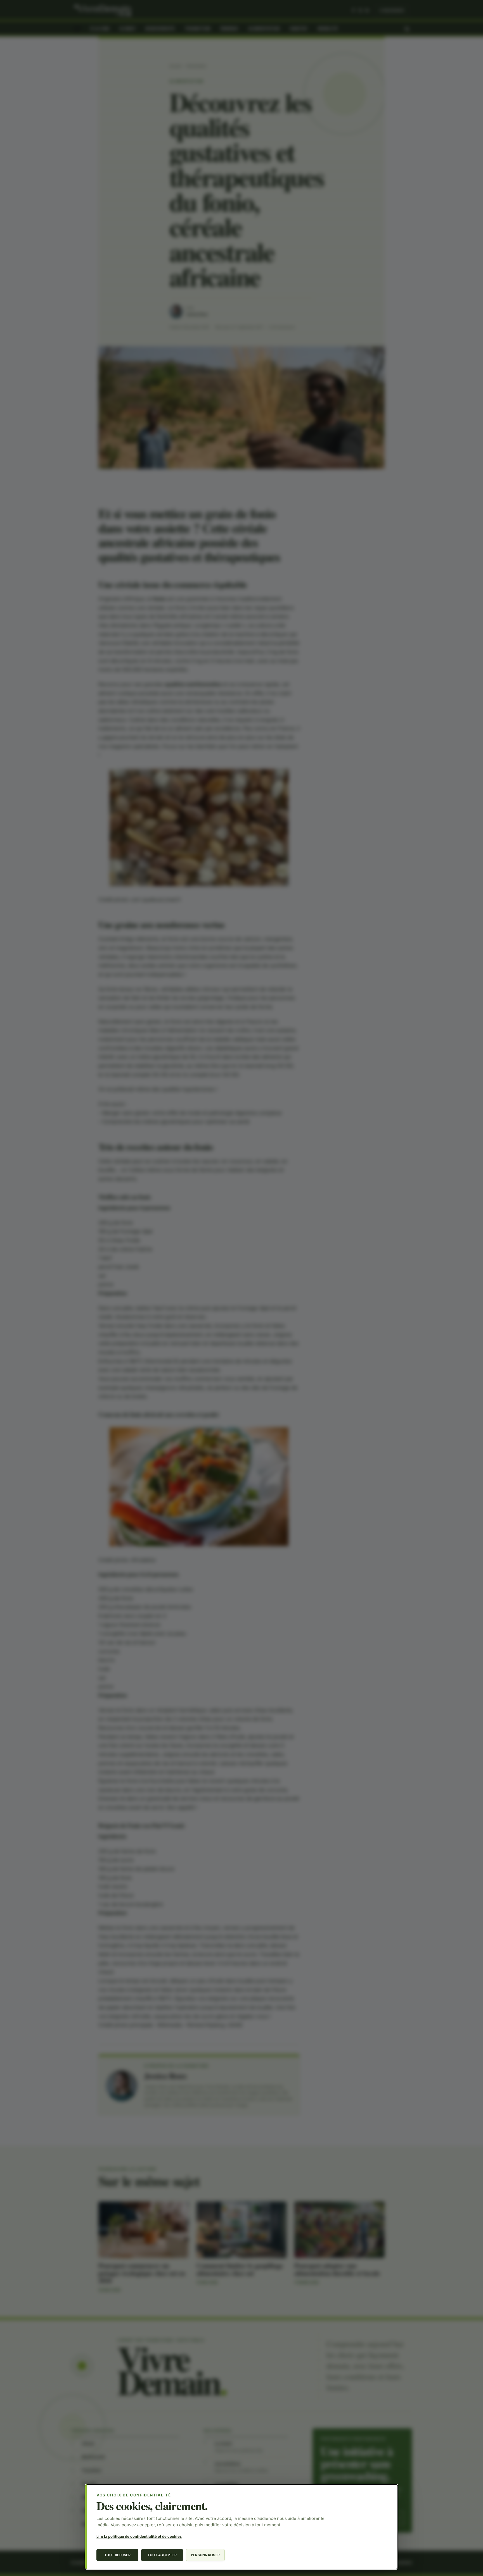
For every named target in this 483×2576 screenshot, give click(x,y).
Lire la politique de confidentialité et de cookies (139, 2536)
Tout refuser (117, 2555)
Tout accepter (162, 2555)
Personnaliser (205, 2555)
